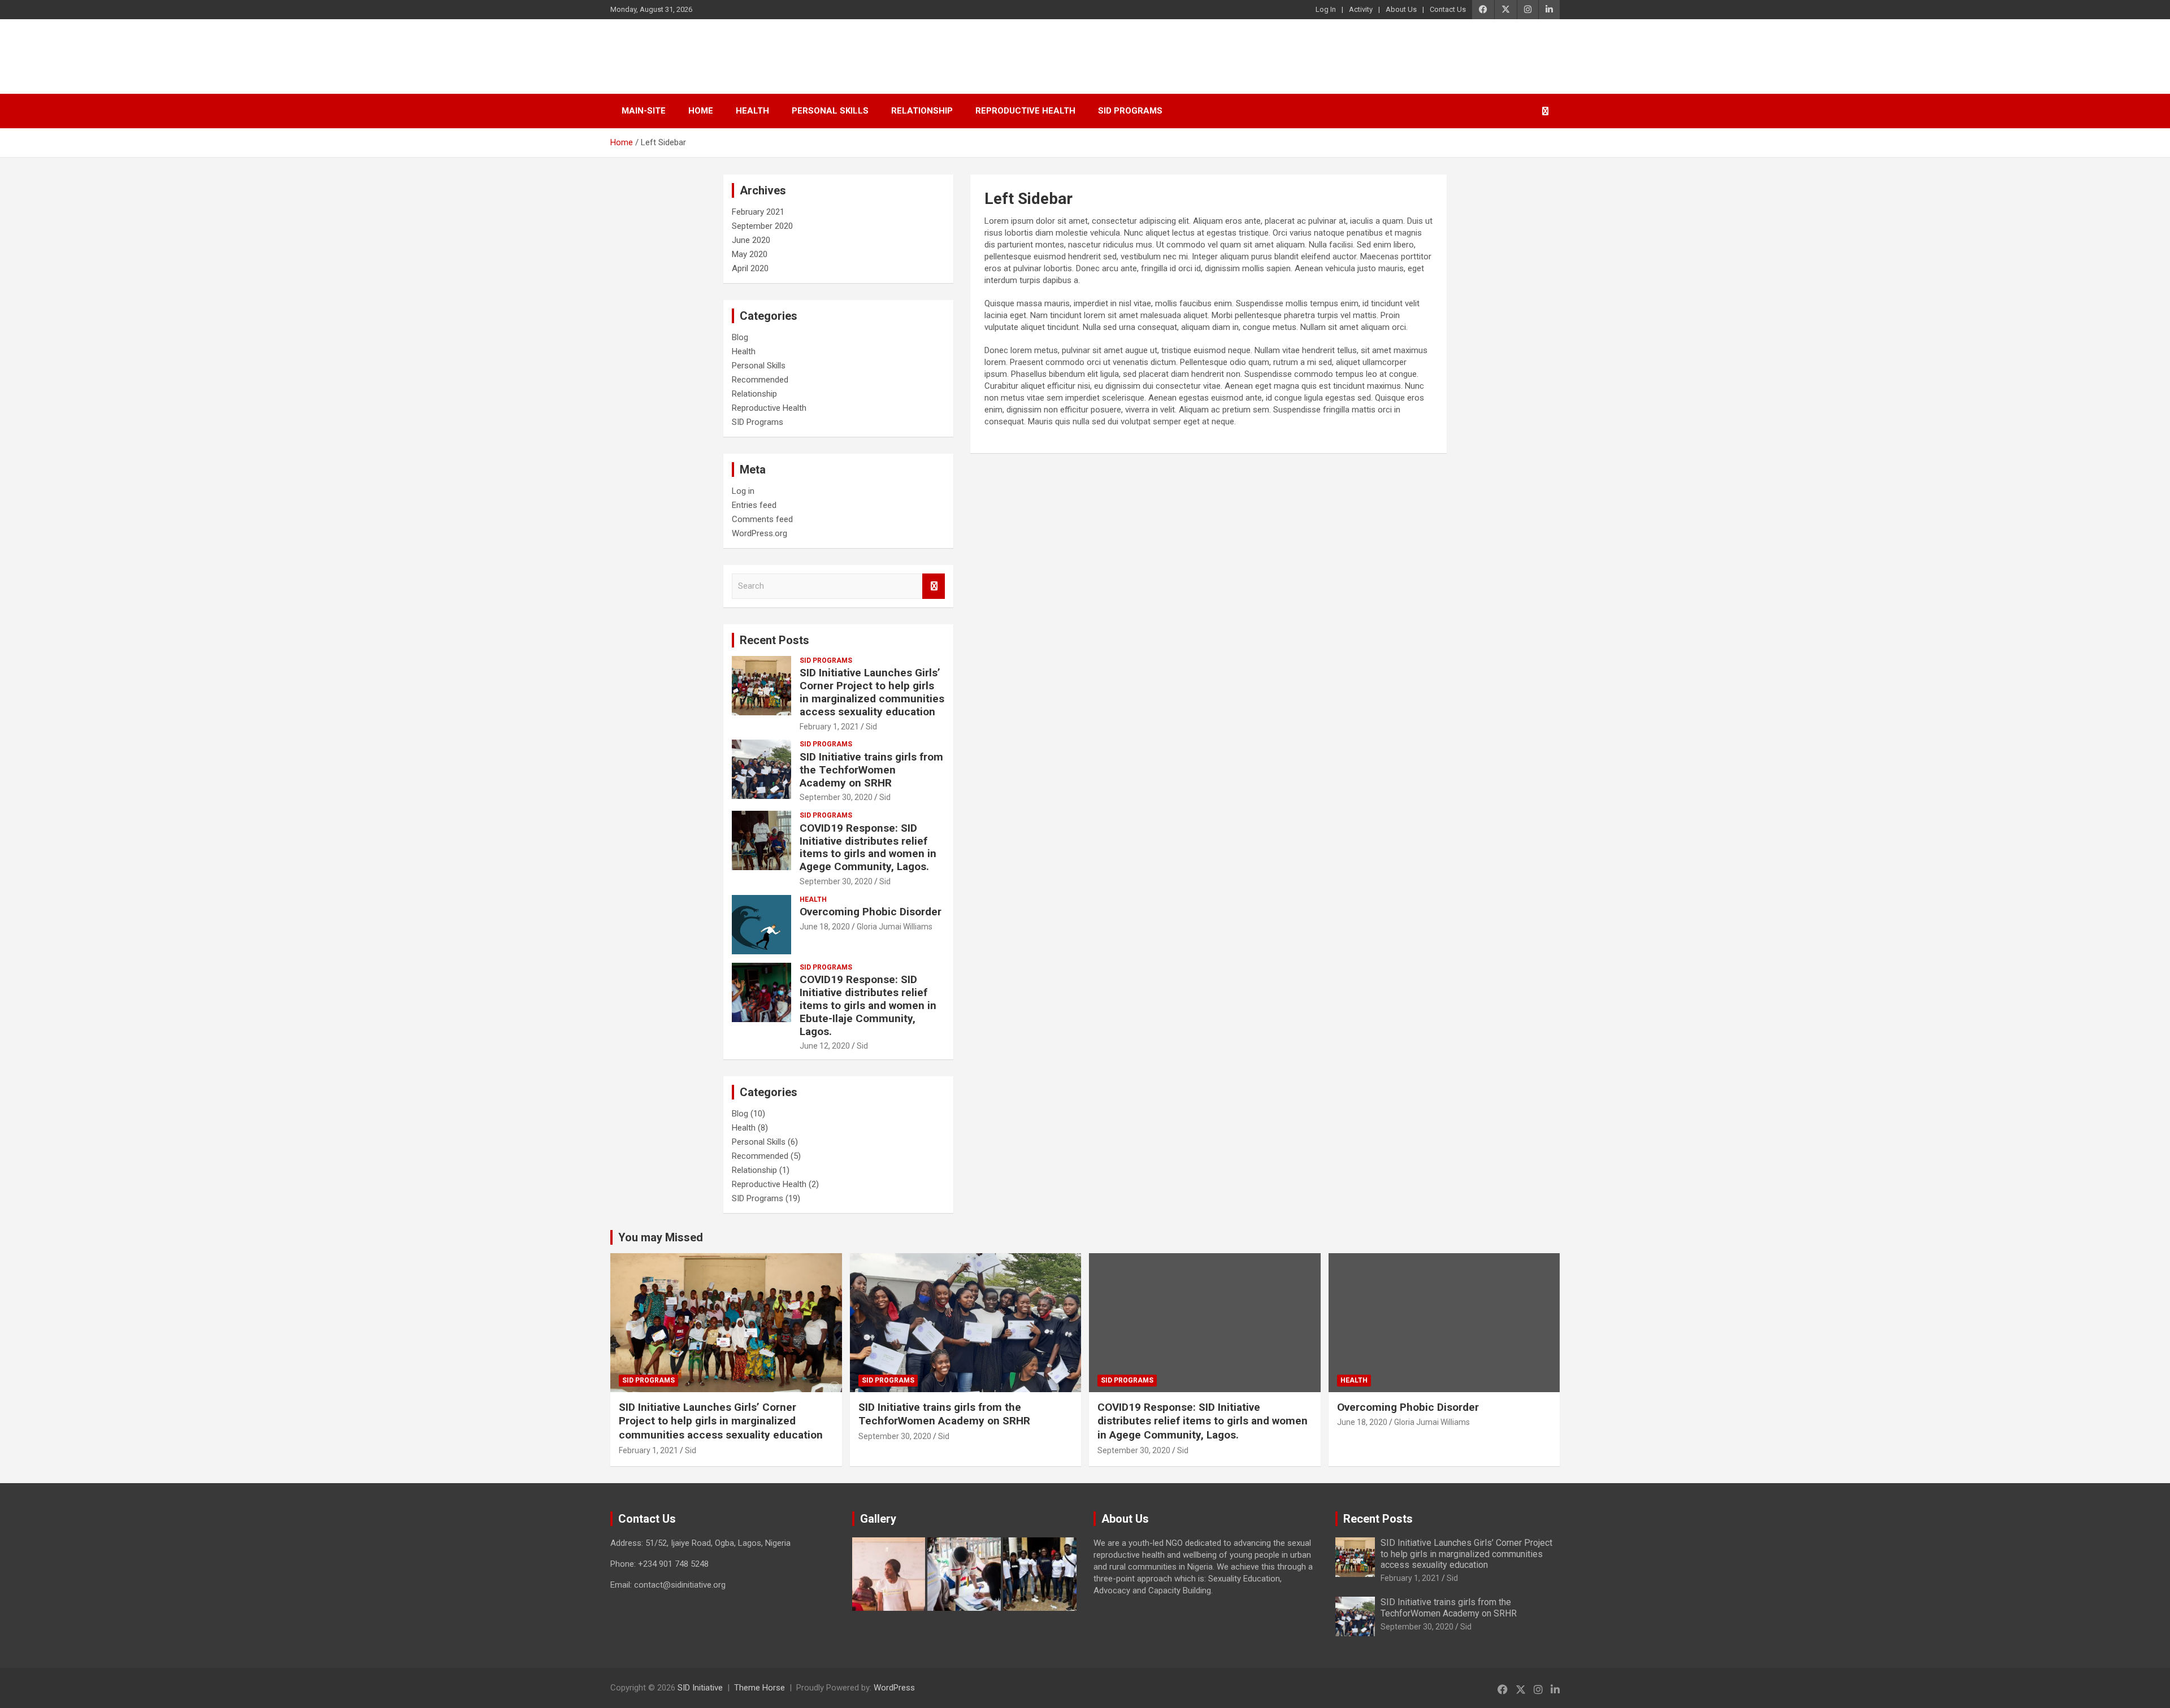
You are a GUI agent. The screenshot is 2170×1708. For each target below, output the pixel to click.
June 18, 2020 (825, 927)
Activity (1361, 9)
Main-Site (644, 111)
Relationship (922, 111)
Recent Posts (774, 640)
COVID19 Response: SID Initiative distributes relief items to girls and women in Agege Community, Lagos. (868, 847)
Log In (1326, 9)
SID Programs (1130, 111)
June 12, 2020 (825, 1046)
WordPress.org (759, 533)
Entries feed (754, 505)
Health (752, 111)
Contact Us (1448, 9)
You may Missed (661, 1237)
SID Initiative (674, 56)
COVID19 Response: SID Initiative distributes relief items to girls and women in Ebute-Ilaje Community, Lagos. (868, 1005)
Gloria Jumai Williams (895, 927)
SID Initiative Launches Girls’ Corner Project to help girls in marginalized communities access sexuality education (872, 692)
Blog (740, 337)
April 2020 (750, 268)
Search (934, 586)
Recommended (760, 380)
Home (701, 111)
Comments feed (762, 519)
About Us (1401, 9)
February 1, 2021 (829, 727)
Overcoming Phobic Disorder (871, 912)
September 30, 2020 (836, 797)
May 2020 (750, 254)
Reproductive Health (1025, 111)
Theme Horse (759, 1688)
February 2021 (758, 212)
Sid (871, 727)
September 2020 (762, 226)
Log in (743, 491)
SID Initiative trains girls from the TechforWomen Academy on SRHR (871, 770)
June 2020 (751, 240)
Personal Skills (830, 111)
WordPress (894, 1688)
